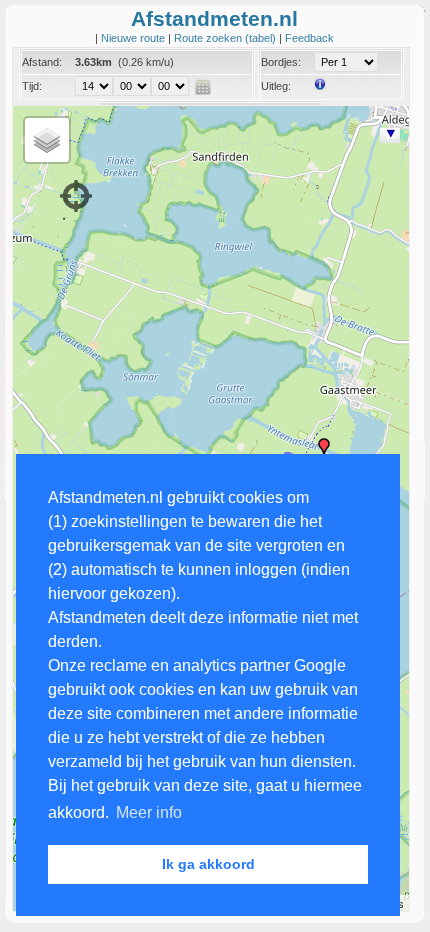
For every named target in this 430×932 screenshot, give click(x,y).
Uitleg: (276, 86)
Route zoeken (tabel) (226, 38)
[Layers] (47, 140)
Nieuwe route (134, 38)
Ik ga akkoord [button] (208, 864)
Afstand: (42, 62)
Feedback (309, 38)
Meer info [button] (149, 812)
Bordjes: (281, 62)
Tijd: (32, 86)
